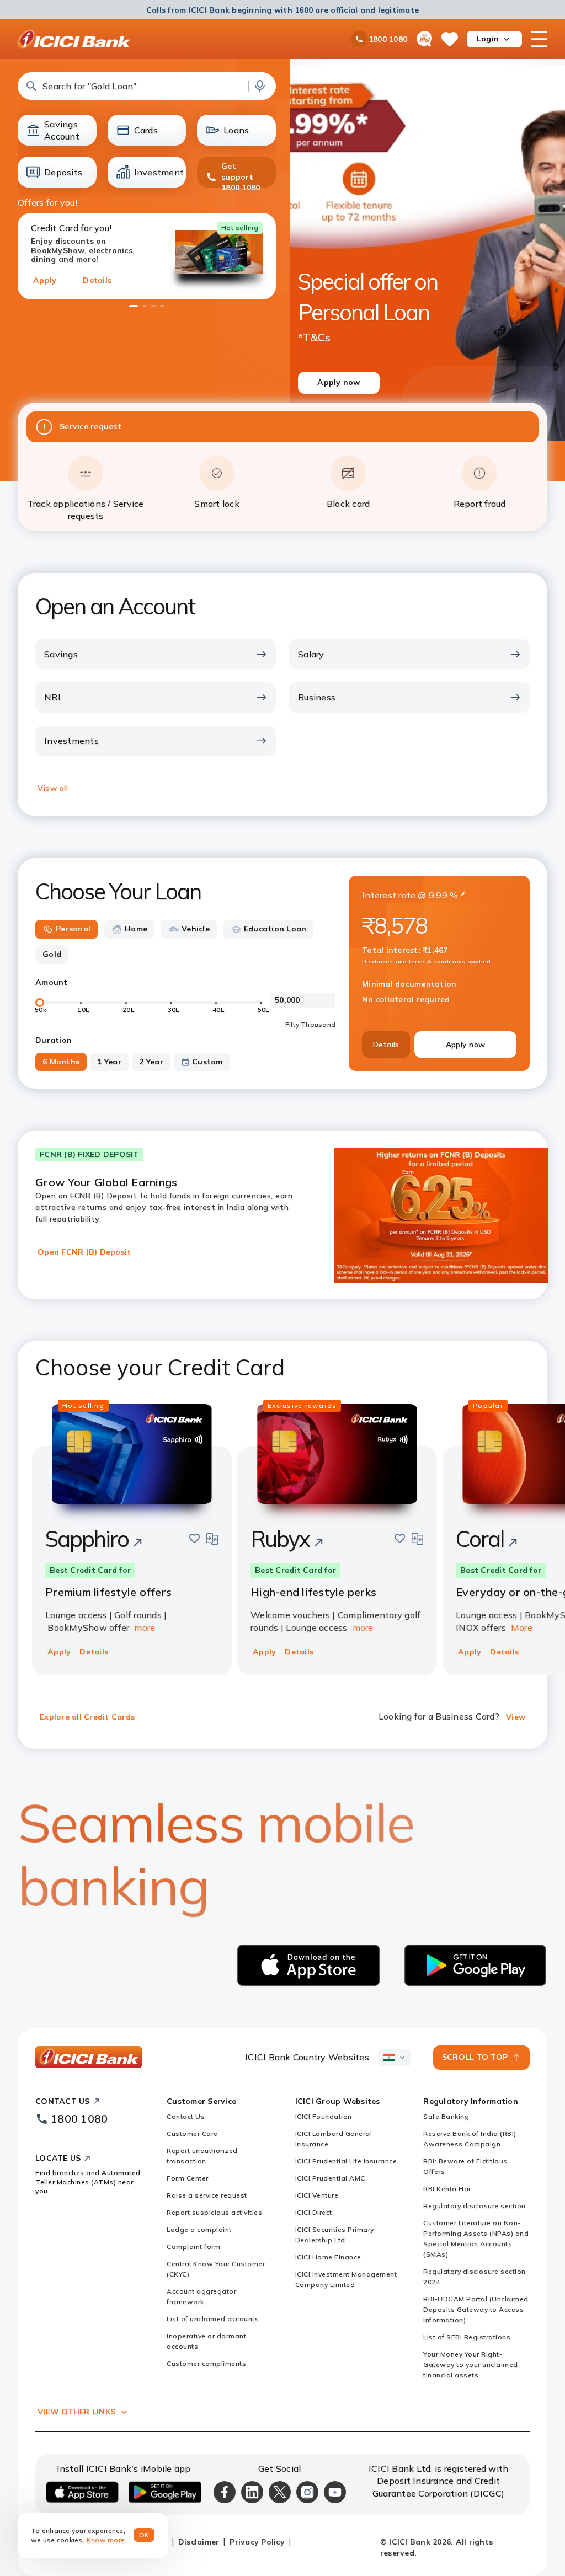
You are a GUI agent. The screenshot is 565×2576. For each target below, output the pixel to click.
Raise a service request (207, 2195)
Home (136, 929)
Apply (45, 280)
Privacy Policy (257, 2542)
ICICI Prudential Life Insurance (346, 2161)
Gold (52, 954)
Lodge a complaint (199, 2229)
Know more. (107, 2540)
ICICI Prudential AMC (330, 2178)
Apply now (465, 1045)
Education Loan (275, 929)
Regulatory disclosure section (475, 2206)
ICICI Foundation (324, 2116)
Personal (73, 929)
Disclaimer (199, 2542)
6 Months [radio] (61, 1062)
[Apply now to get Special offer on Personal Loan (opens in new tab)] (427, 247)
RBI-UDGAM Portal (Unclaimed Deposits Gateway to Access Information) (476, 2309)
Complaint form (193, 2246)
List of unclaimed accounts (213, 2319)
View (516, 1717)
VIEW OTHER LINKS (76, 2412)
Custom (207, 1062)
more (145, 1627)
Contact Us (186, 2116)
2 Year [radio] (151, 1062)
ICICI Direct (314, 2212)
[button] (147, 86)
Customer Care (192, 2133)
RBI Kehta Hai (447, 2189)
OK (144, 2535)
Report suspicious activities (214, 2212)
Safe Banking (446, 2116)
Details (97, 280)
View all (53, 788)
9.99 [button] (438, 895)
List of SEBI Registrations (467, 2337)
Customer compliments (206, 2363)
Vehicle (196, 929)
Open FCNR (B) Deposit (84, 1252)
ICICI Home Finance (328, 2257)
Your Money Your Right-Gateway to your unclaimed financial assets (471, 2365)
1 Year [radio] (109, 1062)
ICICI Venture (317, 2195)
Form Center (188, 2178)
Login (488, 39)
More (522, 1627)
